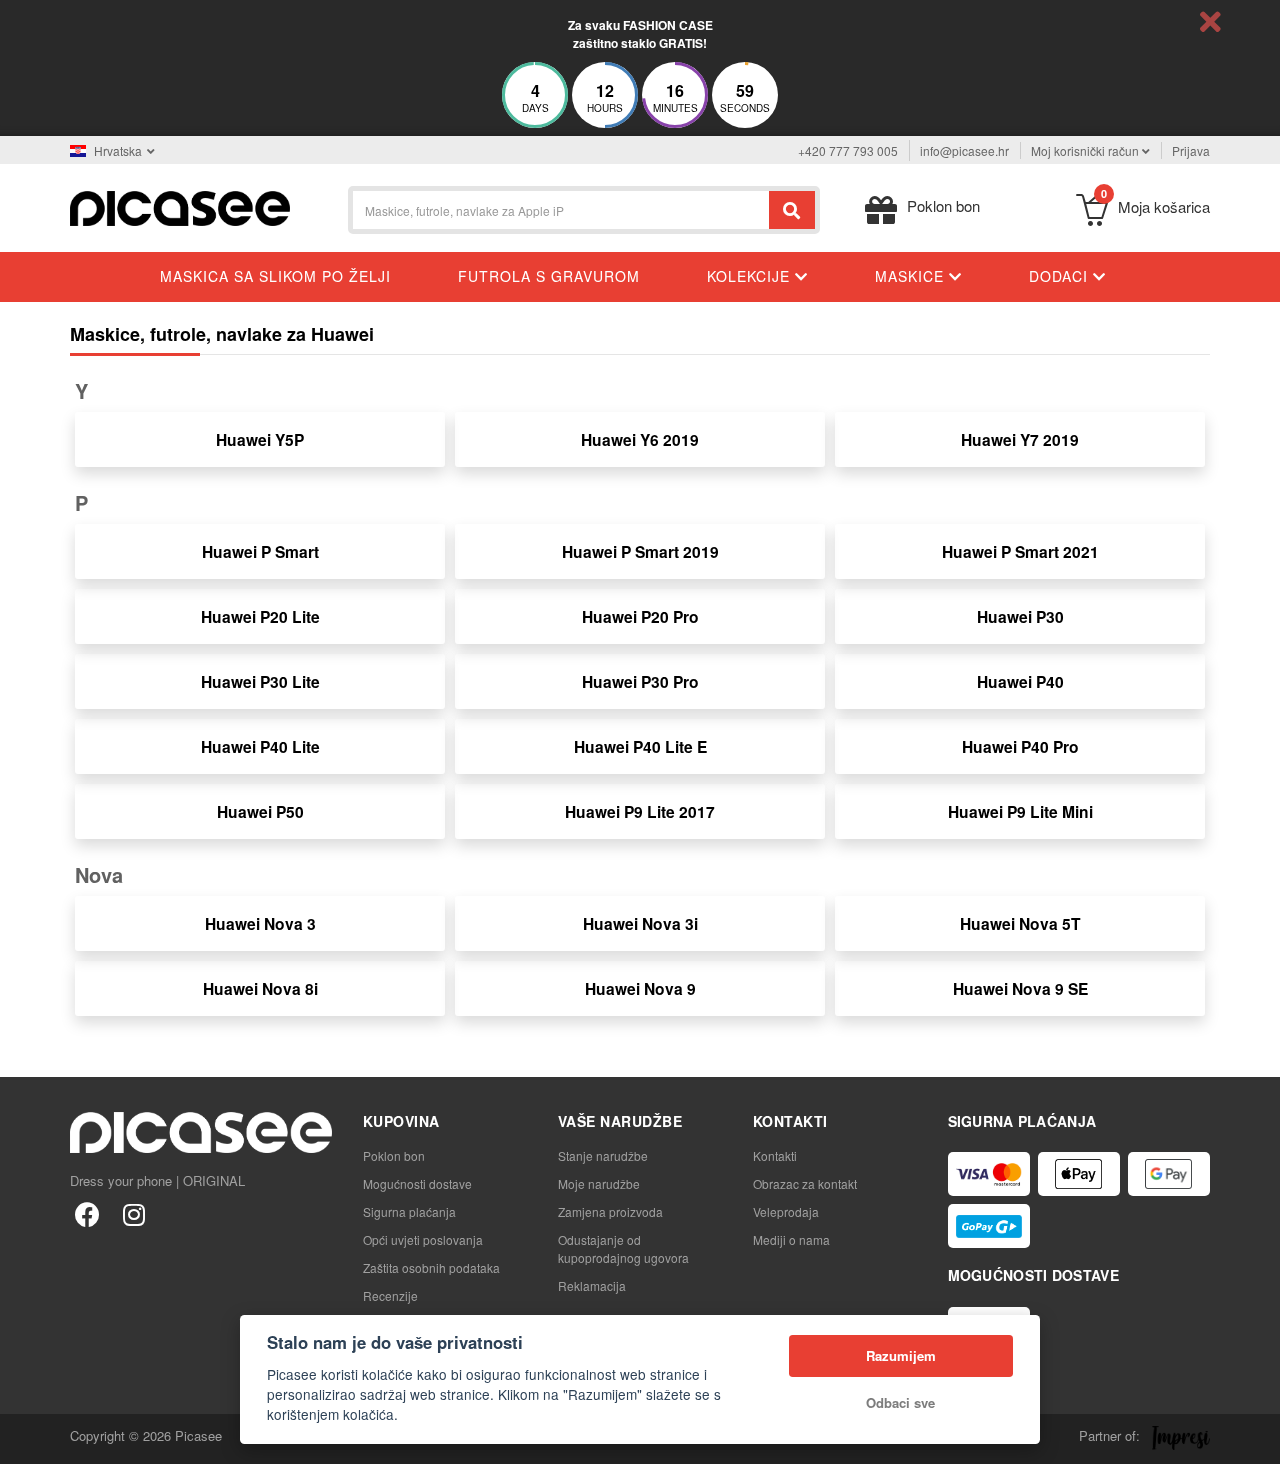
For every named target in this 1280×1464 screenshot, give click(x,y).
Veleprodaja (786, 1211)
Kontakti (775, 1155)
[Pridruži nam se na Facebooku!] (87, 1213)
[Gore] (26, 1438)
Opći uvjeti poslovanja (423, 1239)
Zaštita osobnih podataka (431, 1267)
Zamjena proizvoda (610, 1211)
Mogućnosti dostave (417, 1183)
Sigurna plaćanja (409, 1211)
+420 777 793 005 (848, 150)
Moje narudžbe (599, 1183)
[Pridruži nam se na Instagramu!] (133, 1213)
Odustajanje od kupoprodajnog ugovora (623, 1248)
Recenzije (390, 1295)
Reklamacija (592, 1285)
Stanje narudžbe (603, 1155)
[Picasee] (180, 206)
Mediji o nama (791, 1239)
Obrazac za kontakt (805, 1183)
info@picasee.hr (964, 150)
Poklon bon (394, 1155)
